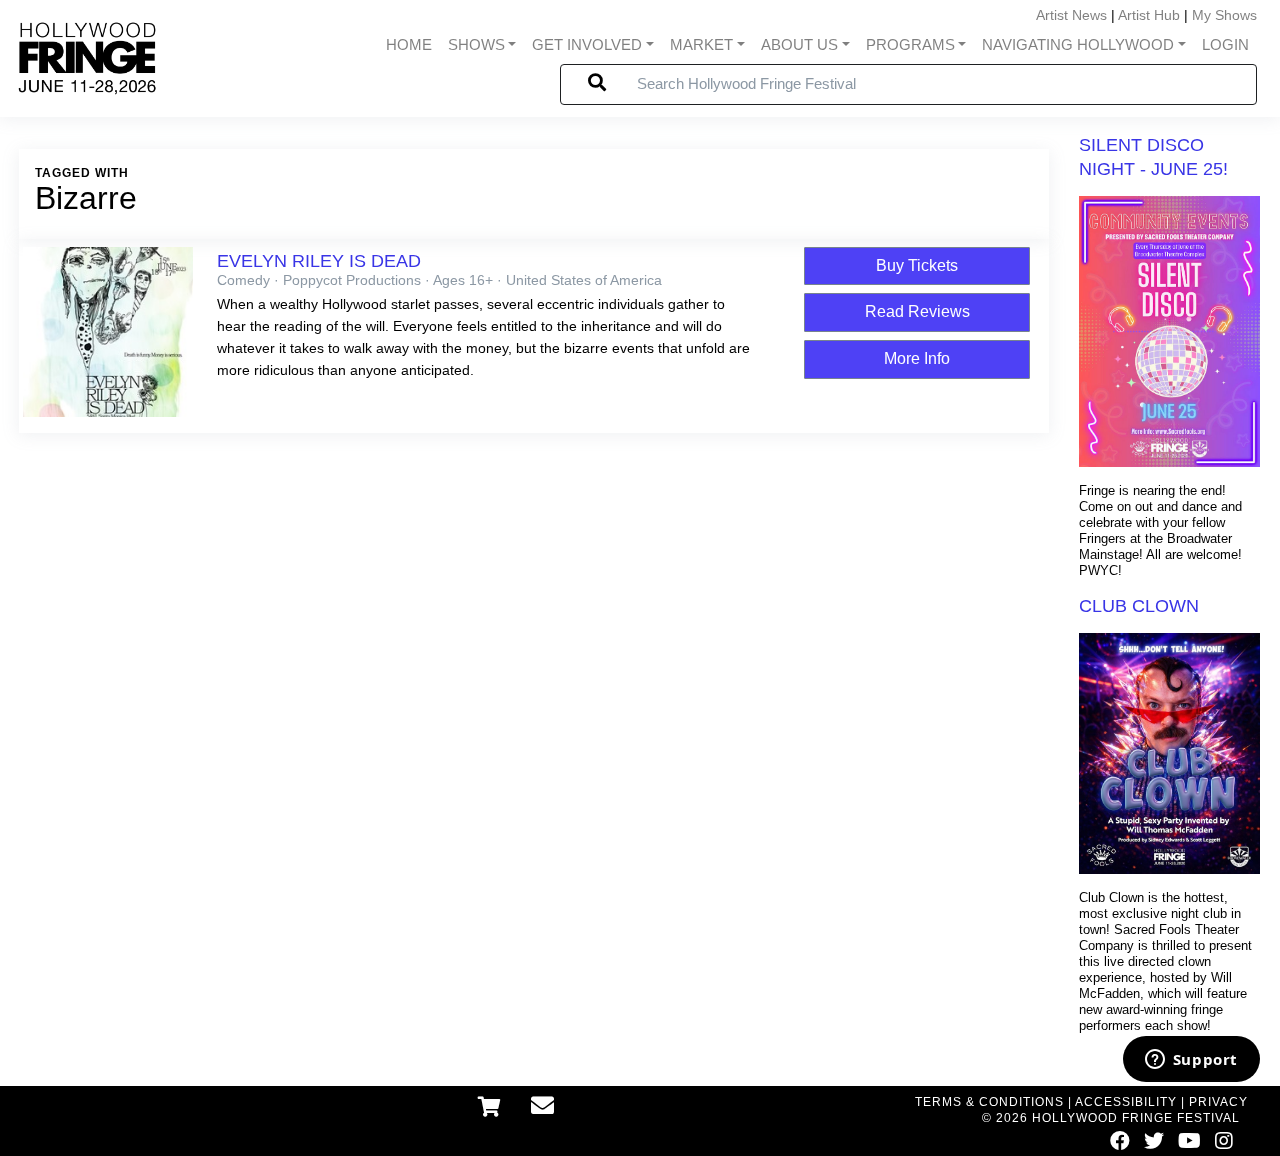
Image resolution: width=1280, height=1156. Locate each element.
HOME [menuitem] (409, 45)
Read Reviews (917, 311)
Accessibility (1126, 1102)
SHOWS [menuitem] (476, 45)
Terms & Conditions (989, 1102)
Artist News (1071, 15)
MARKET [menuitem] (701, 45)
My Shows (1224, 15)
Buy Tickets (917, 265)
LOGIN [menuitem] (1225, 45)
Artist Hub (1149, 15)
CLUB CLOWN (1139, 606)
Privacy (1218, 1102)
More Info (917, 358)
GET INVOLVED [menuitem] (587, 45)
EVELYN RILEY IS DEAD (319, 261)
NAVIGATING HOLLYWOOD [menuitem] (1078, 45)
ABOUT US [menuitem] (799, 45)
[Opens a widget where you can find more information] (1191, 1061)
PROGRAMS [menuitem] (910, 45)
